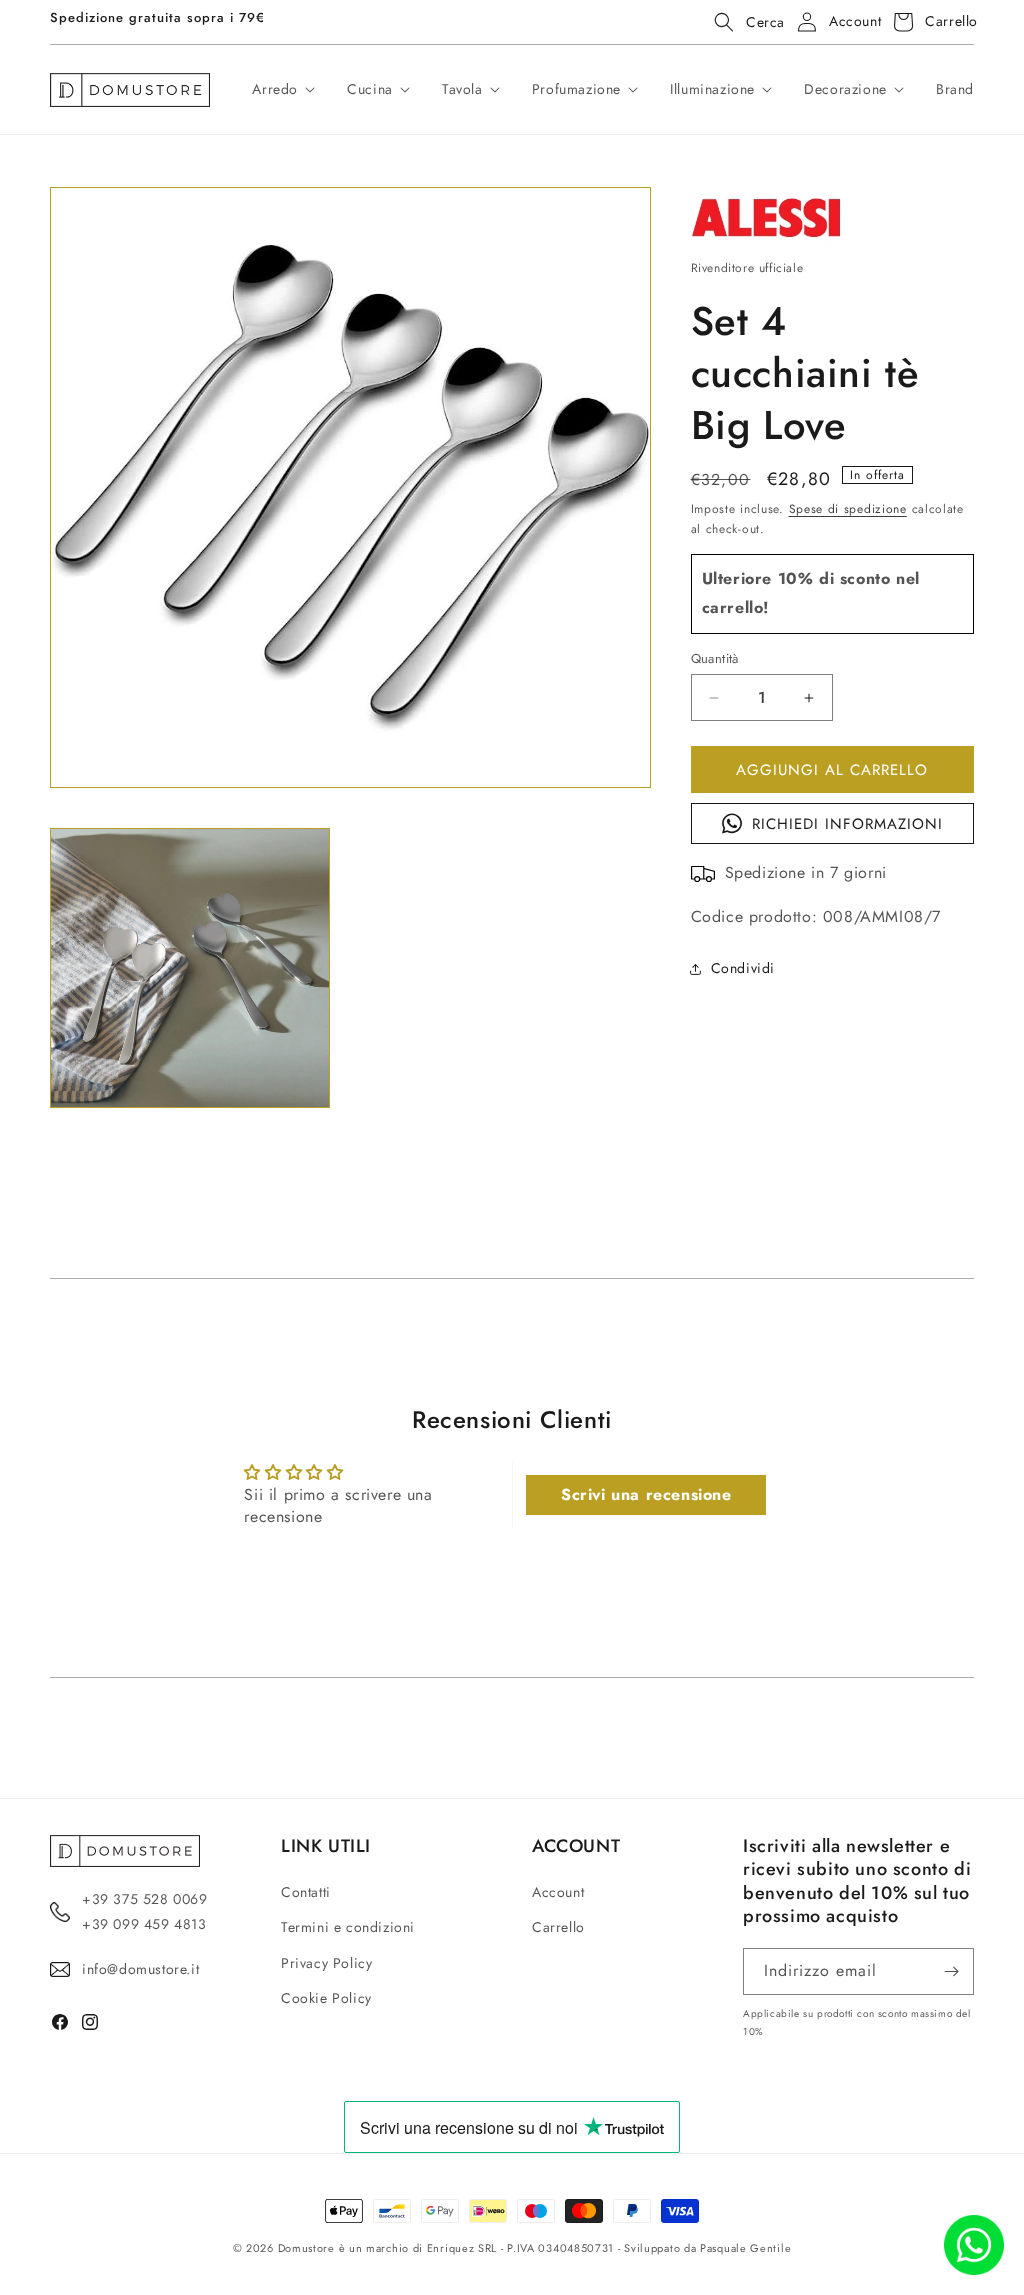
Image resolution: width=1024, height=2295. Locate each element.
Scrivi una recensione (646, 1494)
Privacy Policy (326, 1963)
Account (558, 1892)
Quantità (715, 658)
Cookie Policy (326, 1998)
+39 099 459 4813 (144, 1924)
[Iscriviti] (951, 1971)
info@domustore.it (140, 1969)
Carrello (558, 1927)
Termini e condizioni (348, 1927)
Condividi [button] (743, 968)
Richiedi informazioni (847, 824)
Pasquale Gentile (745, 2248)
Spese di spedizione (848, 509)
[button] (743, 22)
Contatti (306, 1892)
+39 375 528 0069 (145, 1899)
